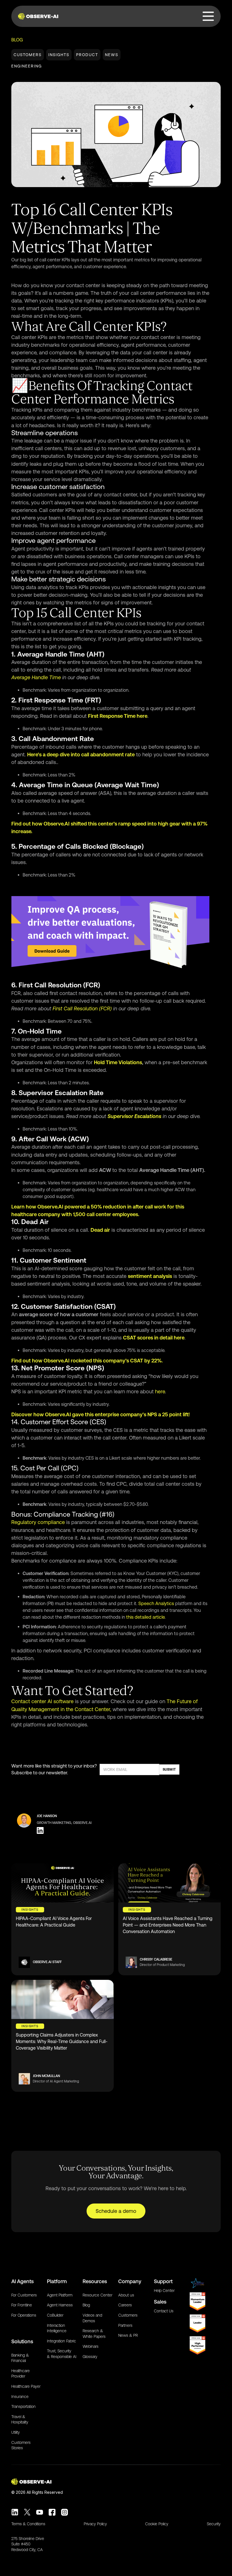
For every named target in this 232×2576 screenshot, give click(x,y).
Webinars (91, 2346)
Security (214, 2524)
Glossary (90, 2357)
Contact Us (164, 2311)
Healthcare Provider (21, 2374)
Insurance (20, 2397)
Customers (28, 55)
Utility (16, 2432)
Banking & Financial (20, 2358)
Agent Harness (60, 2305)
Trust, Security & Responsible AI (62, 2354)
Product (87, 55)
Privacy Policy (95, 2524)
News (112, 55)
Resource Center (97, 2295)
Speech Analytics (156, 1604)
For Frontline (22, 2305)
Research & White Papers (94, 2334)
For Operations (24, 2315)
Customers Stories (21, 2445)
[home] (39, 16)
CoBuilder (55, 2315)
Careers (125, 2305)
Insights (59, 55)
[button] (209, 16)
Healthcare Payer (26, 2386)
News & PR (128, 2335)
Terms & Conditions (28, 2524)
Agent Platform (60, 2295)
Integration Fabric (62, 2341)
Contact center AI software (42, 1701)
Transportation (23, 2406)
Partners (125, 2325)
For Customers (24, 2295)
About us (126, 2295)
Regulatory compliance (38, 1522)
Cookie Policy (157, 2524)
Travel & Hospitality (20, 2420)
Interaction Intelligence (57, 2328)
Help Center (164, 2291)
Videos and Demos (92, 2318)
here (160, 1391)
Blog (17, 40)
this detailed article (145, 1617)
